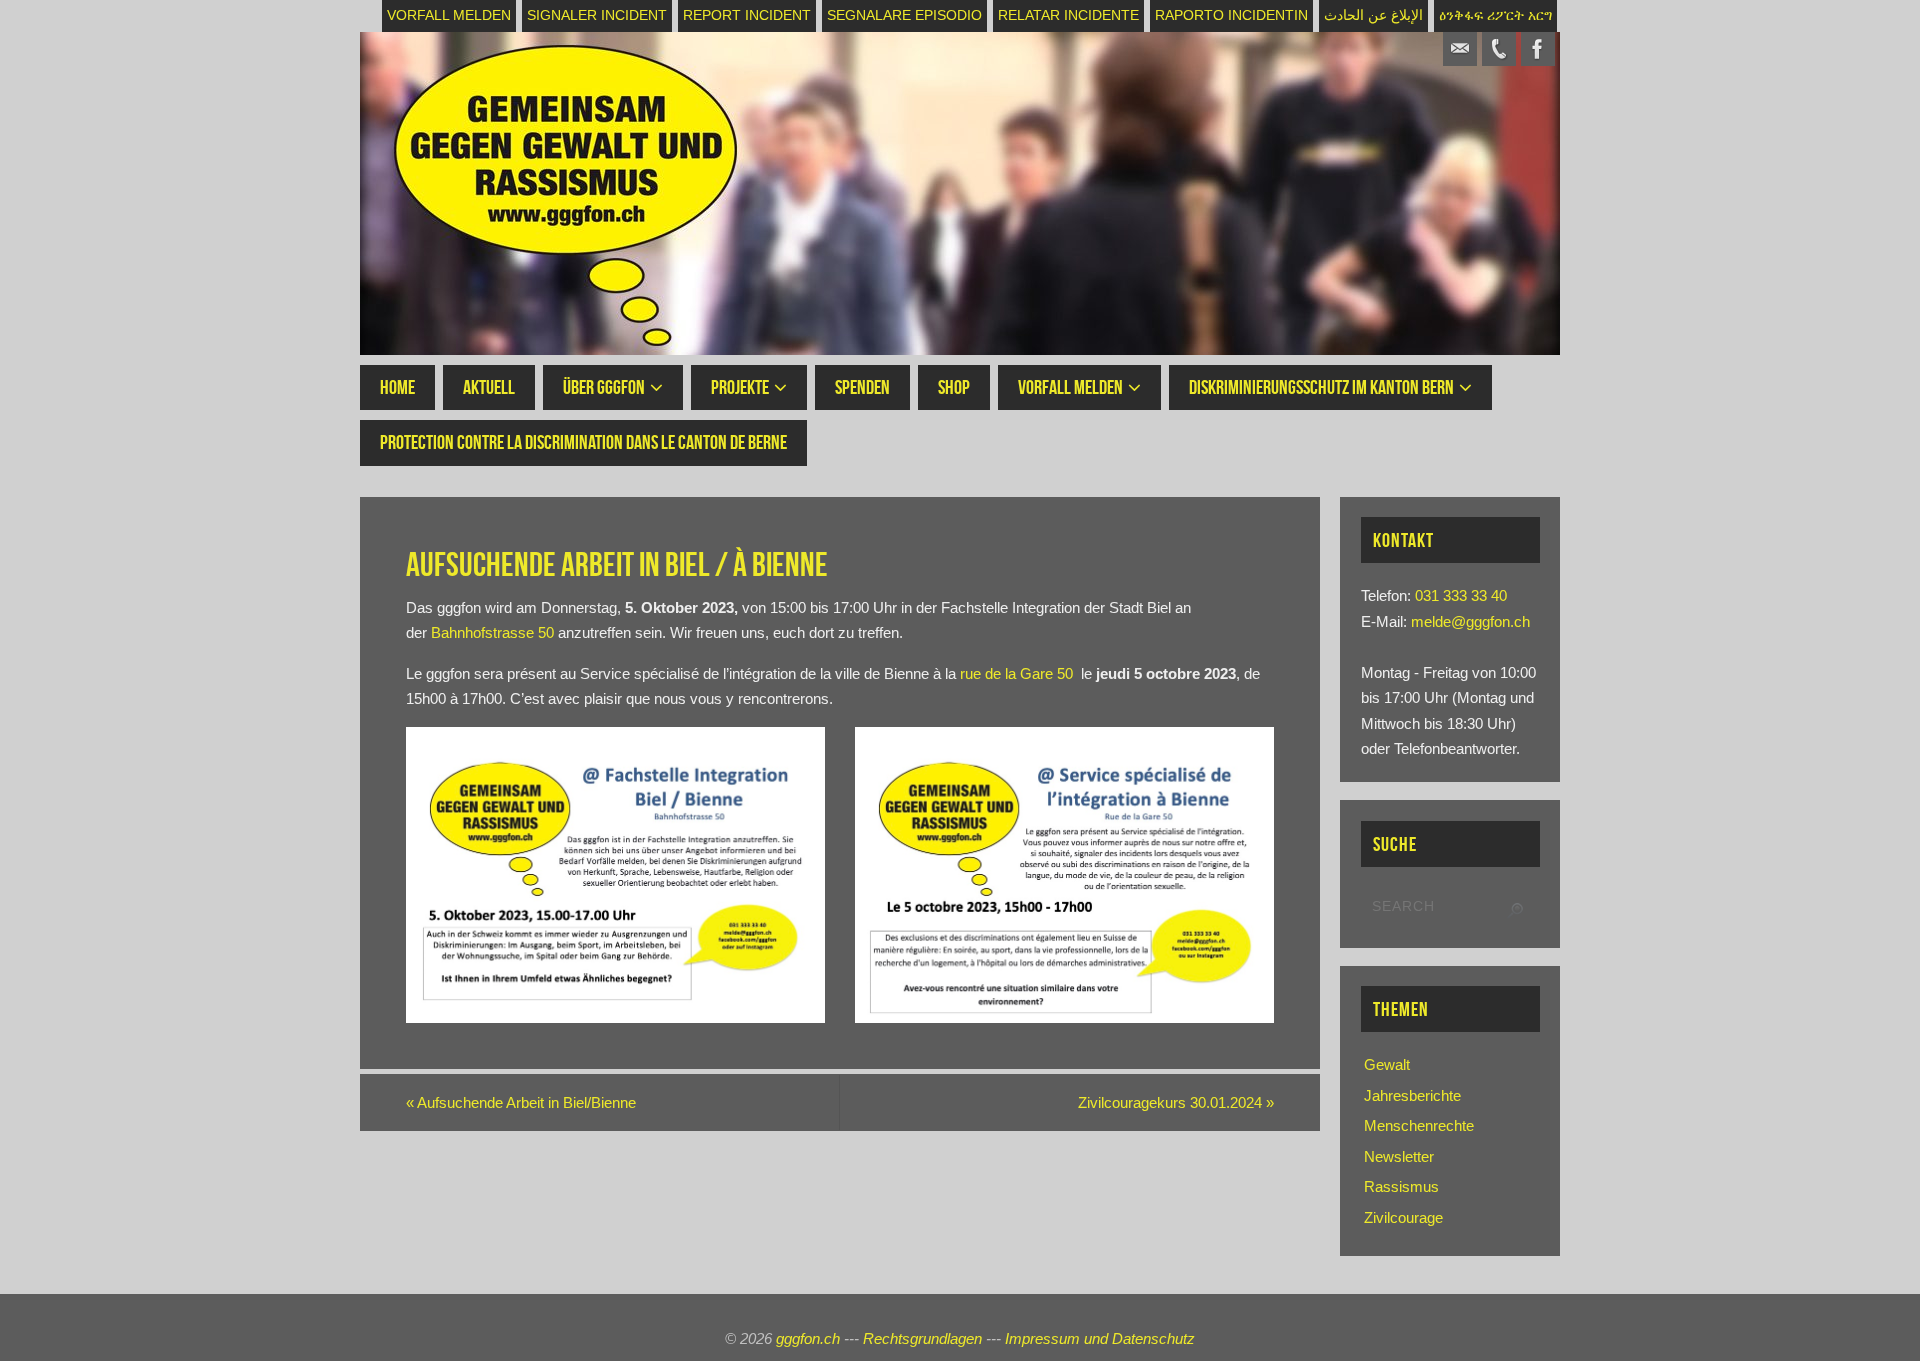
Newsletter (1399, 1156)
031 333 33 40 (1461, 595)
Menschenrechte (1419, 1125)
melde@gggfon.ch (1470, 621)
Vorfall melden (449, 15)
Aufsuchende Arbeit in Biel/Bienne (521, 1102)
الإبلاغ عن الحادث (1373, 15)
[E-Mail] (1460, 49)
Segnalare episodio (904, 15)
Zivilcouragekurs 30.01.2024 (1176, 1102)
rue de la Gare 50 (1016, 673)
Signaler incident (597, 15)
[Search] (1515, 911)
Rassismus (1401, 1186)
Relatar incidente (1068, 15)
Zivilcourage (1403, 1217)
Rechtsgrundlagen (922, 1338)
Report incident (747, 15)
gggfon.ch (808, 1338)
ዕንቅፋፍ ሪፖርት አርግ (1495, 15)
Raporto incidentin (1231, 15)
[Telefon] (1499, 49)
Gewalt (1387, 1064)
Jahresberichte (1412, 1095)
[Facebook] (1538, 49)
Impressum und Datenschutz (1100, 1338)
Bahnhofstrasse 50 (492, 632)
